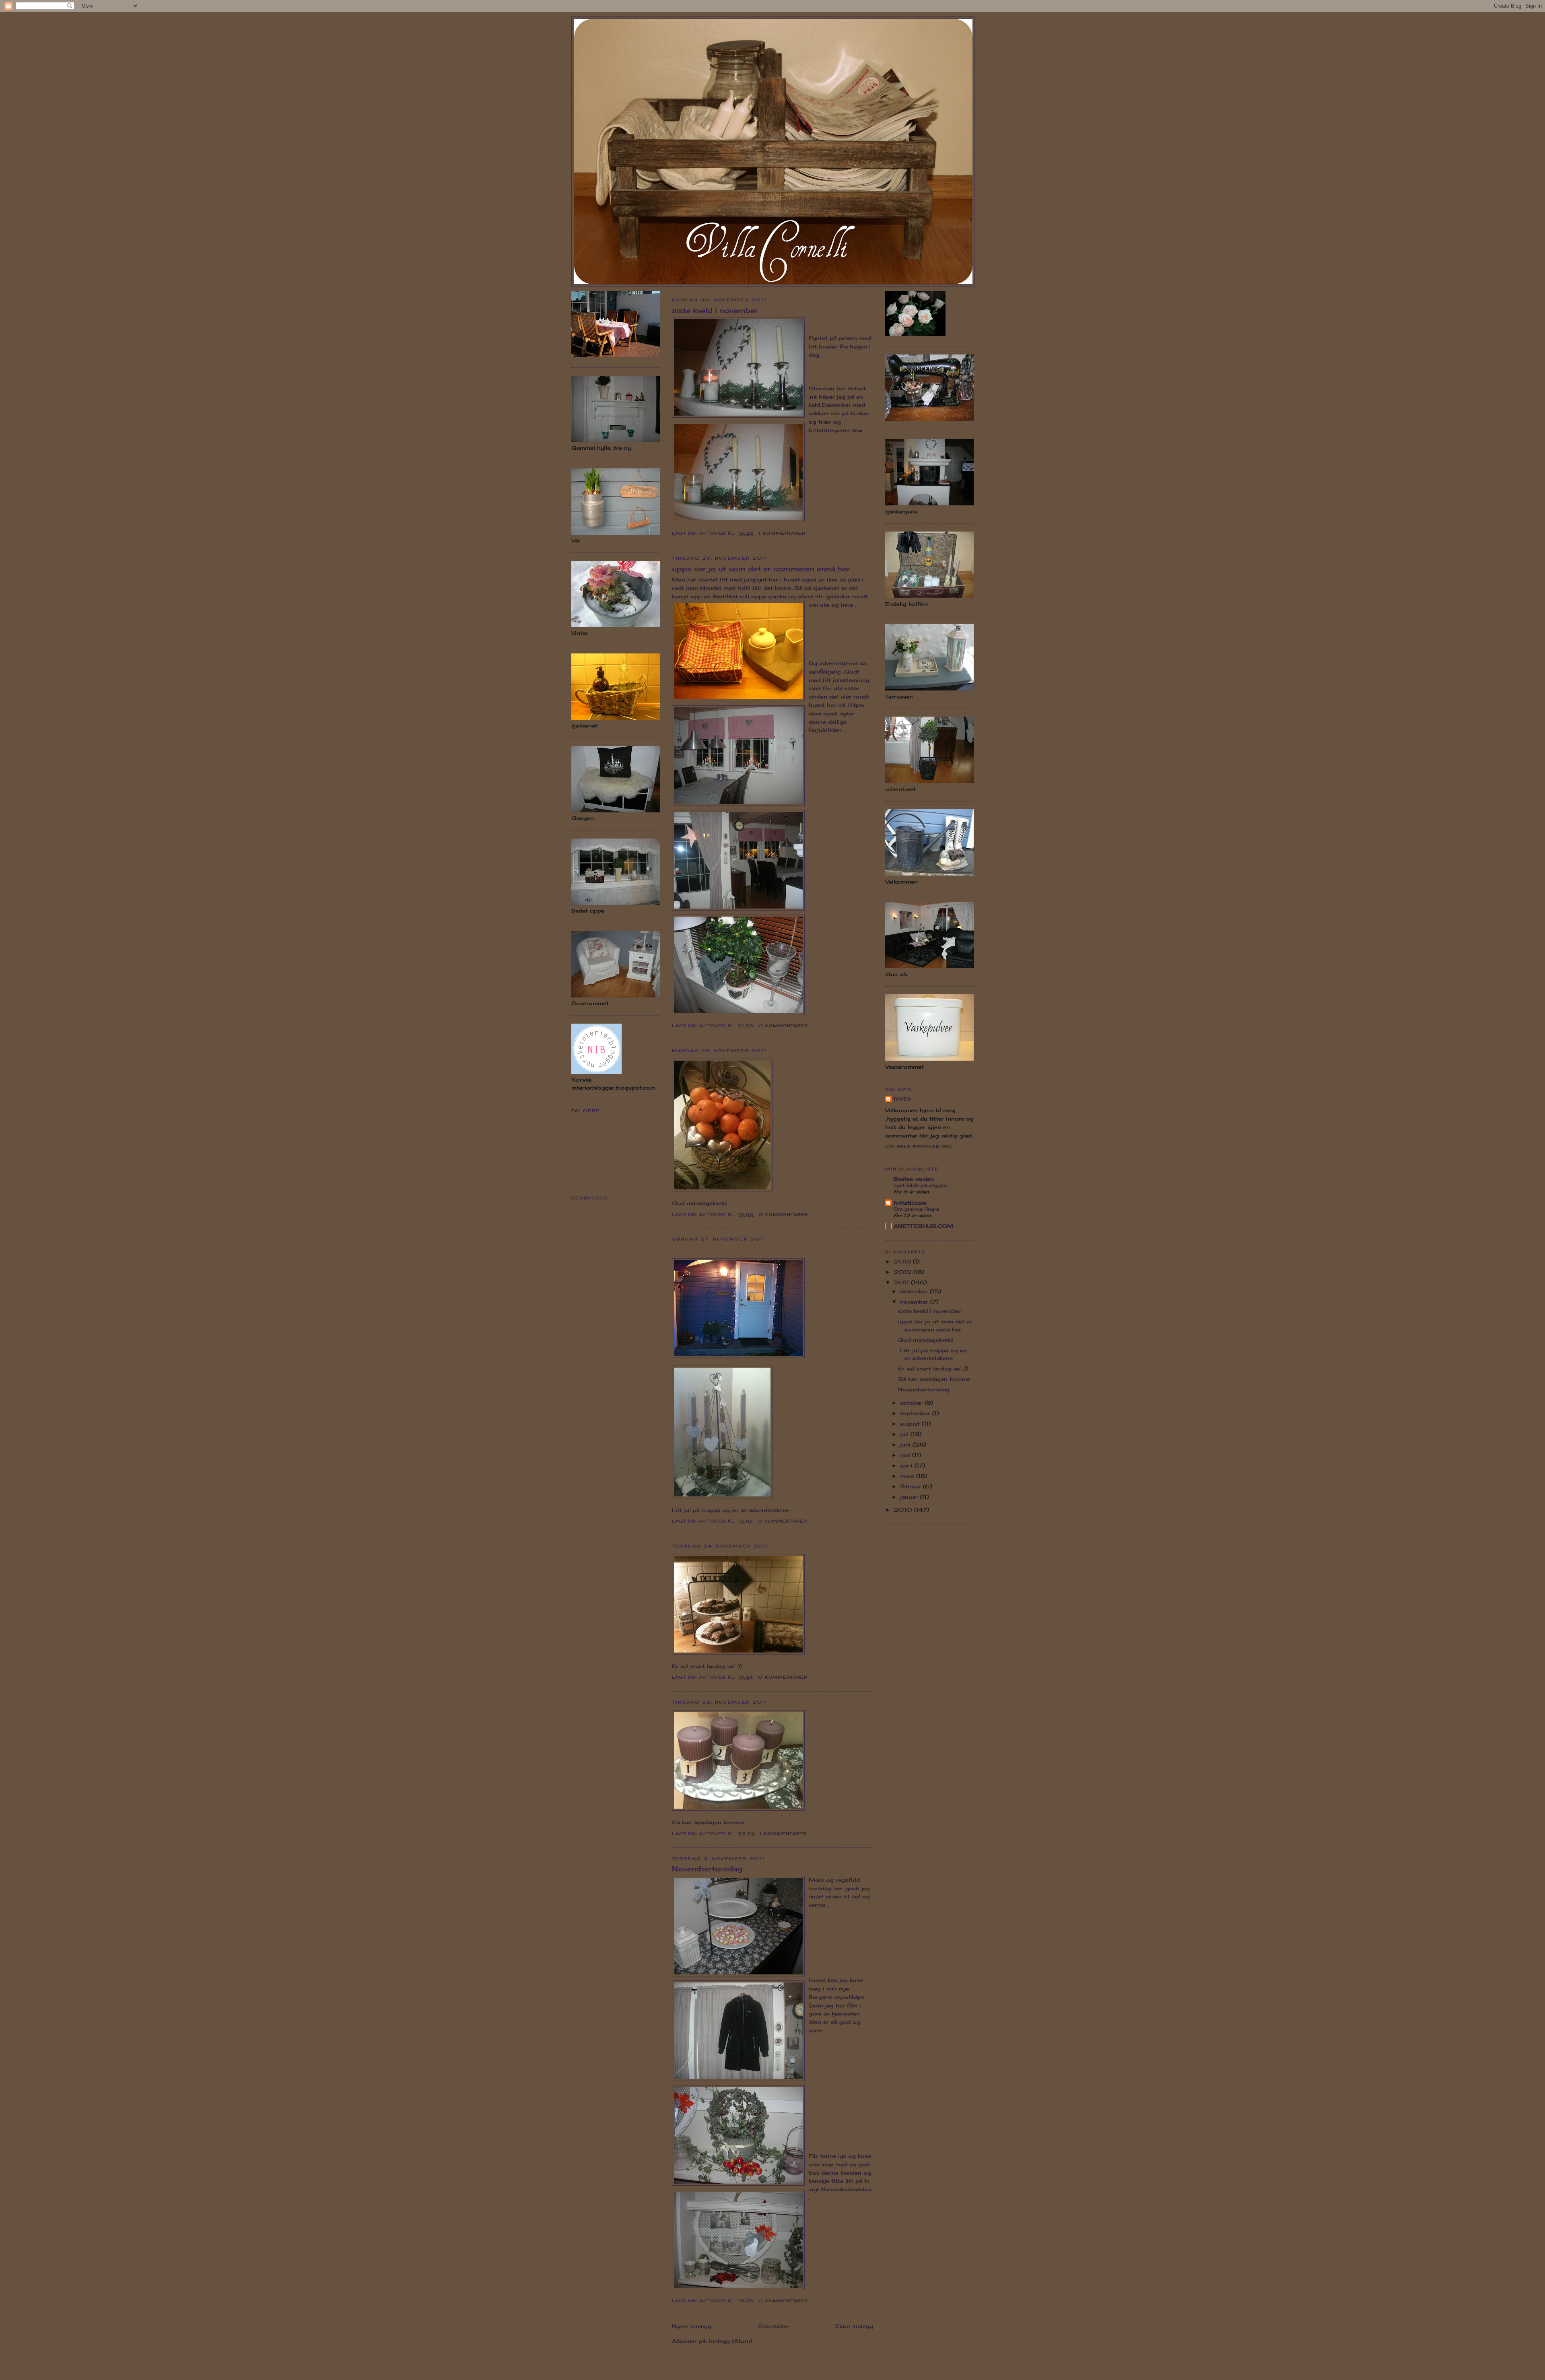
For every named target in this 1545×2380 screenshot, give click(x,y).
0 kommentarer (783, 1026)
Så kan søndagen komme (935, 1379)
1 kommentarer (782, 533)
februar (912, 1486)
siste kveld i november (715, 310)
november (915, 1302)
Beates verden (914, 1179)
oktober (912, 1403)
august (911, 1424)
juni (906, 1444)
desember (915, 1291)
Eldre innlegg (854, 2326)
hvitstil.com (910, 1203)
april (907, 1465)
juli (905, 1434)
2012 (903, 1272)
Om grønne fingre (916, 1209)
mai (906, 1455)
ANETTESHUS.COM (924, 1226)
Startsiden (773, 2326)
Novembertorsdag (707, 1869)
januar (910, 1497)
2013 (903, 1261)
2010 (904, 1510)
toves (902, 1099)
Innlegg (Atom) (730, 2341)
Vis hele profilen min (919, 1146)
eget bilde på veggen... (921, 1185)
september (916, 1413)
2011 (902, 1282)
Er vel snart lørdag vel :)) (933, 1368)
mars (908, 1476)
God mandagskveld (926, 1340)
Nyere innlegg (692, 2326)
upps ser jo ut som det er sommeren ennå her (761, 569)
